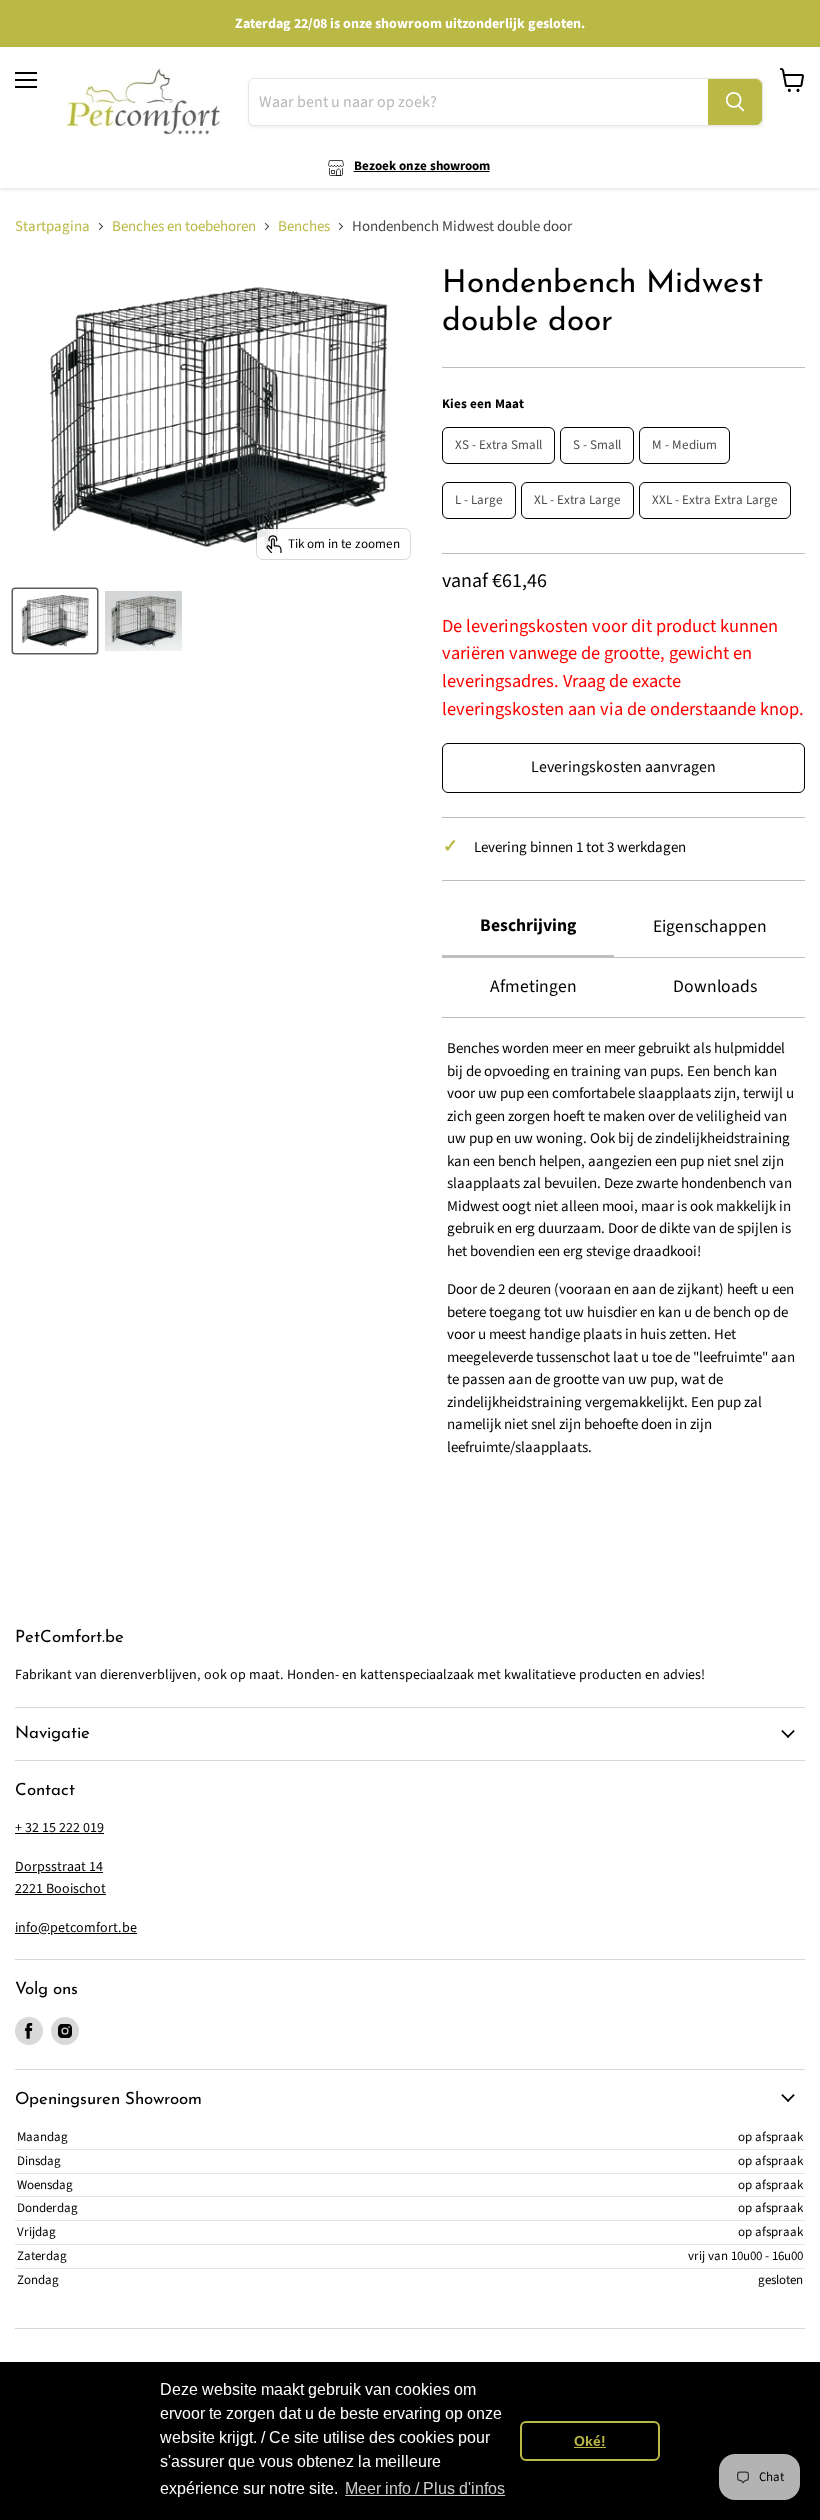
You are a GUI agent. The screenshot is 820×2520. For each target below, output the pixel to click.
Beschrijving (528, 925)
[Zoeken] (735, 102)
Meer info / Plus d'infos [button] (425, 2488)
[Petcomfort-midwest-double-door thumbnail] (55, 621)
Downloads (715, 986)
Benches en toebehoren (184, 226)
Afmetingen (533, 986)
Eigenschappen (710, 926)
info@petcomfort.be (76, 1928)
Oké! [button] (590, 2441)
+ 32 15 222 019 (59, 1828)
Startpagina (52, 226)
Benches (304, 226)
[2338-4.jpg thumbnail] (143, 621)
